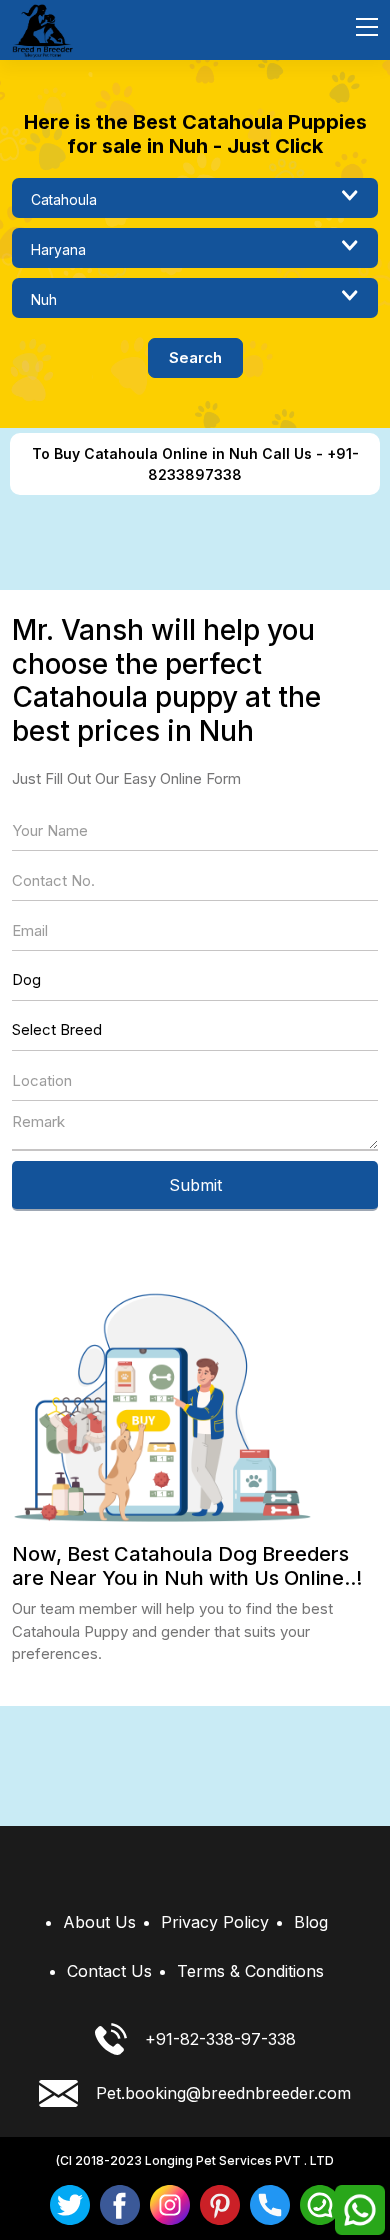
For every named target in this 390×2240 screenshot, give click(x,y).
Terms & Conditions (250, 1971)
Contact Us (109, 1971)
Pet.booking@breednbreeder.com (223, 2093)
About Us (99, 1922)
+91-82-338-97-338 (220, 2039)
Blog (311, 1922)
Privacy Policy (215, 1922)
